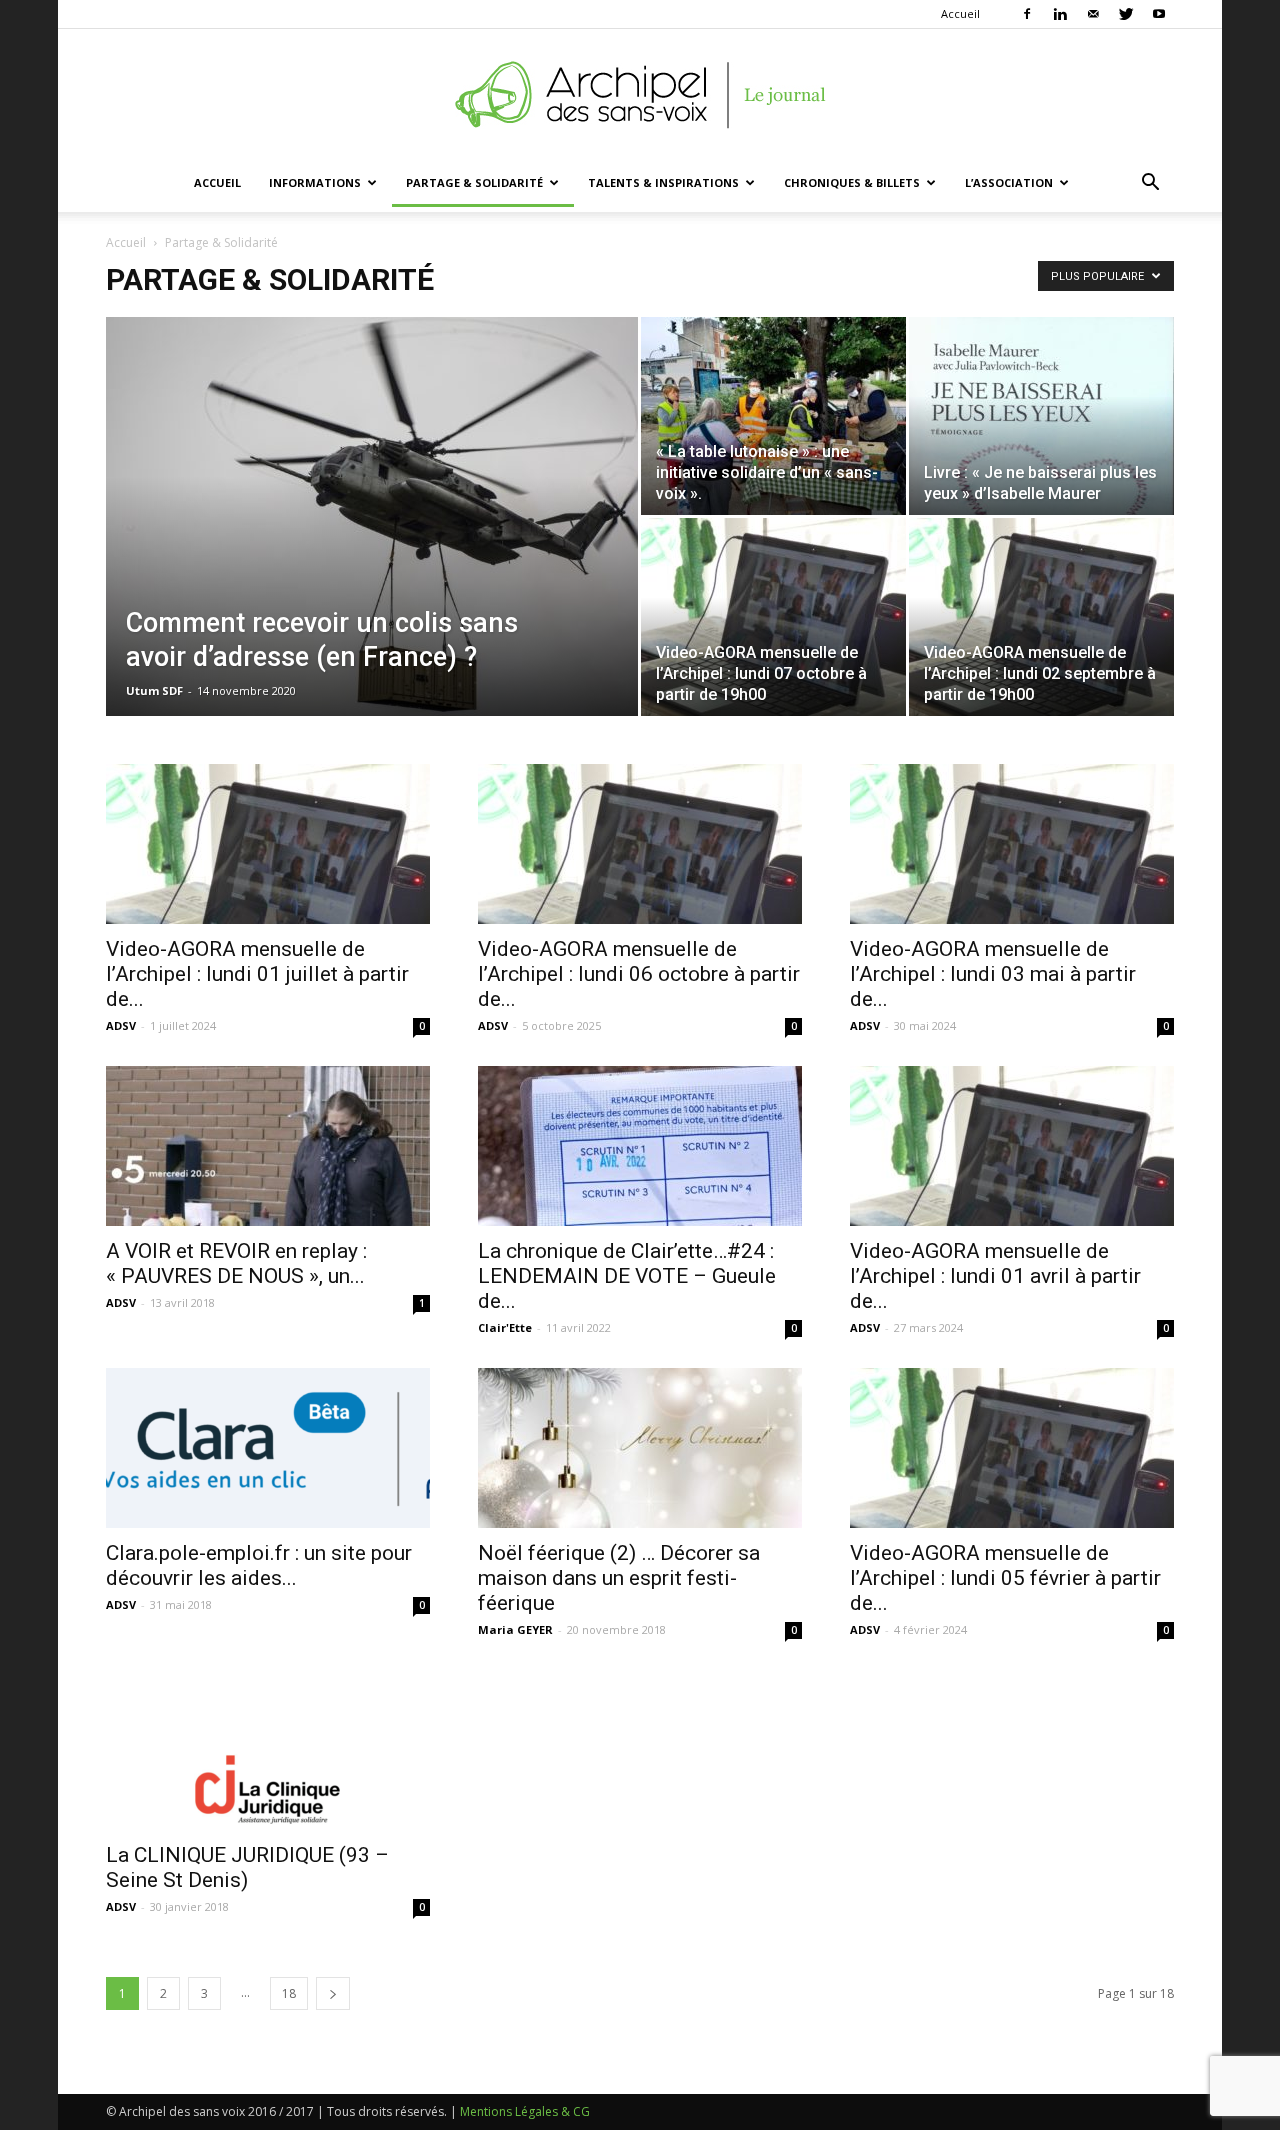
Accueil (960, 13)
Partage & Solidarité (474, 182)
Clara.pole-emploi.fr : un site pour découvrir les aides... (259, 1565)
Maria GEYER (515, 1629)
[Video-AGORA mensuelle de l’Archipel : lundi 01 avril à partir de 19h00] (1012, 1146)
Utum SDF (154, 690)
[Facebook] (1027, 14)
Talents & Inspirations (663, 182)
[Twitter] (1126, 14)
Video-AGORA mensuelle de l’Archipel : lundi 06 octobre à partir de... (639, 974)
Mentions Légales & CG (525, 2111)
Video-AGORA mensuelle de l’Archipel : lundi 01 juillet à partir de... (257, 974)
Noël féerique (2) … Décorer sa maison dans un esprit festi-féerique (619, 1578)
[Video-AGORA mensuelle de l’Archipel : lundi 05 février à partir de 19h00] (1012, 1448)
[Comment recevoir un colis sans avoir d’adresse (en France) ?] (372, 548)
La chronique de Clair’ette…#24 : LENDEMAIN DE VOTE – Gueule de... (627, 1276)
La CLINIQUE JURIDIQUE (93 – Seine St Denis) (247, 1867)
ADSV (121, 1025)
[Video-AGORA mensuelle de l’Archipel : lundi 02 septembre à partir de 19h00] (1041, 617)
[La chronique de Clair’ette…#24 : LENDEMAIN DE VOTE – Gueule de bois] (640, 1146)
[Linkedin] (1060, 14)
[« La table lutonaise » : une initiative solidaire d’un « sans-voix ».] (773, 416)
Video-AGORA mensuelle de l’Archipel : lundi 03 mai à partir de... (993, 974)
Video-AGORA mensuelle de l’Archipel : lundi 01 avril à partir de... (995, 1276)
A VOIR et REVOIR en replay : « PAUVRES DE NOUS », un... (236, 1263)
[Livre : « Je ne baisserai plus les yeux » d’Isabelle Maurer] (1041, 416)
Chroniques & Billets (852, 182)
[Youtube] (1159, 14)
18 (289, 1993)
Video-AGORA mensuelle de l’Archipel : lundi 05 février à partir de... (1005, 1578)
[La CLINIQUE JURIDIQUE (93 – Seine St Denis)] (268, 1750)
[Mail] (1093, 14)
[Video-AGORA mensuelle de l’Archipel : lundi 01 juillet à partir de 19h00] (268, 844)
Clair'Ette (505, 1327)
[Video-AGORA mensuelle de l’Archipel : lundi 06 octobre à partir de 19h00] (640, 844)
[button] (1150, 184)
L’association (1009, 182)
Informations (315, 182)
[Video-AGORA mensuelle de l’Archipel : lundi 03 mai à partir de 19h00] (1012, 844)
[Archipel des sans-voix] (640, 95)
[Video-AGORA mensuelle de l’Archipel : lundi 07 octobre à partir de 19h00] (773, 617)
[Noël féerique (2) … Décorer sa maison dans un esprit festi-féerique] (640, 1448)
